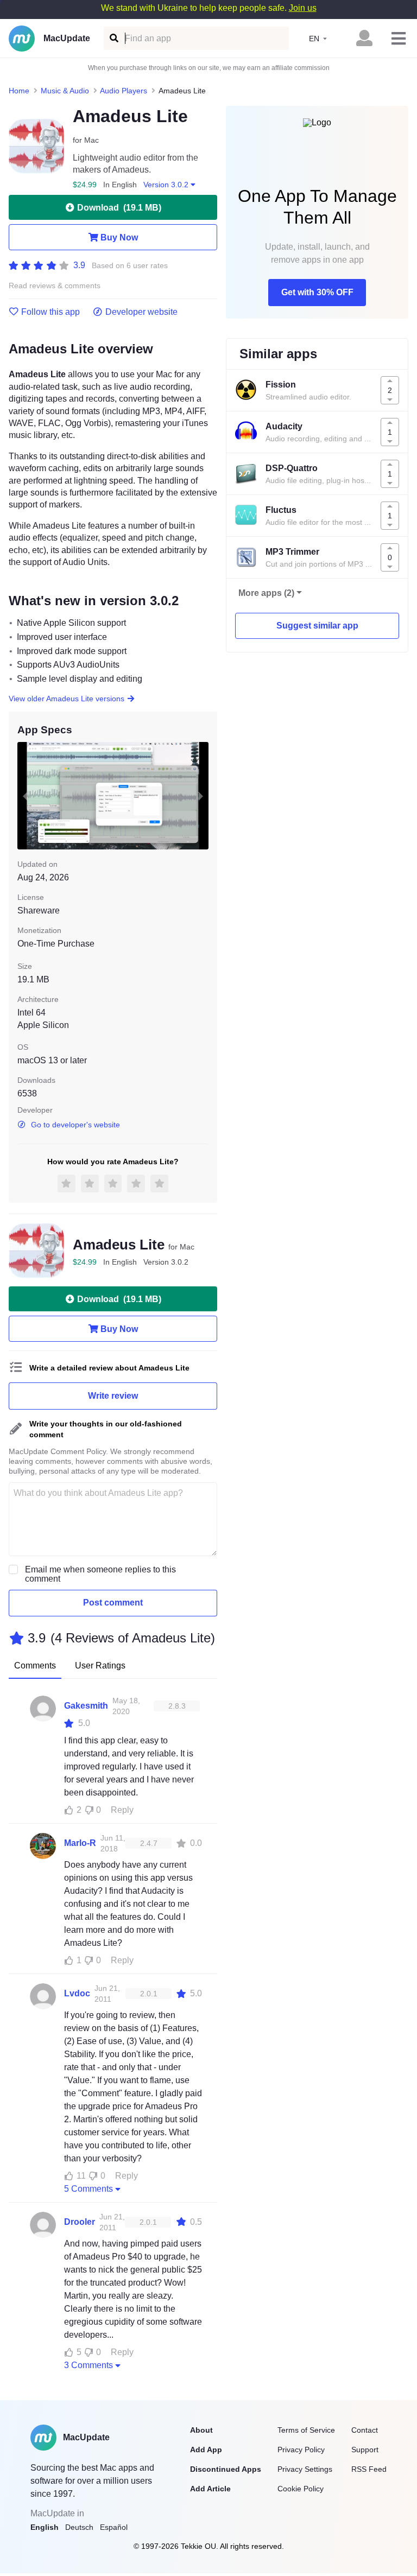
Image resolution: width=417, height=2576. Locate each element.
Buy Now (119, 237)
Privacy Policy (301, 2450)
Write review (113, 1396)
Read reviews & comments (55, 286)
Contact (365, 2430)
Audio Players (124, 91)
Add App (206, 2450)
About (201, 2430)
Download (119, 208)
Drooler (80, 2222)
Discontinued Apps (226, 2469)
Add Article (210, 2489)
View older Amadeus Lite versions (67, 699)
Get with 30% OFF (317, 292)
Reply (122, 1810)
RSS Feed (369, 2469)
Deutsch (79, 2527)
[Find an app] (113, 38)
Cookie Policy (301, 2489)
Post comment (113, 1603)
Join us (303, 8)
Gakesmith (86, 1706)
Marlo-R (80, 1843)
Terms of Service (306, 2430)
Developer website (141, 312)
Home (19, 91)
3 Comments (89, 2365)
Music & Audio (65, 91)
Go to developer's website (75, 1125)
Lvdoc (77, 1993)
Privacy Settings (305, 2469)
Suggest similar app (317, 626)
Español (114, 2527)
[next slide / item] (201, 796)
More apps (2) (266, 593)
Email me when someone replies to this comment (100, 1574)
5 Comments (89, 2189)
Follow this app (50, 312)
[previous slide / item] (25, 796)
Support (365, 2450)
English (45, 2527)
